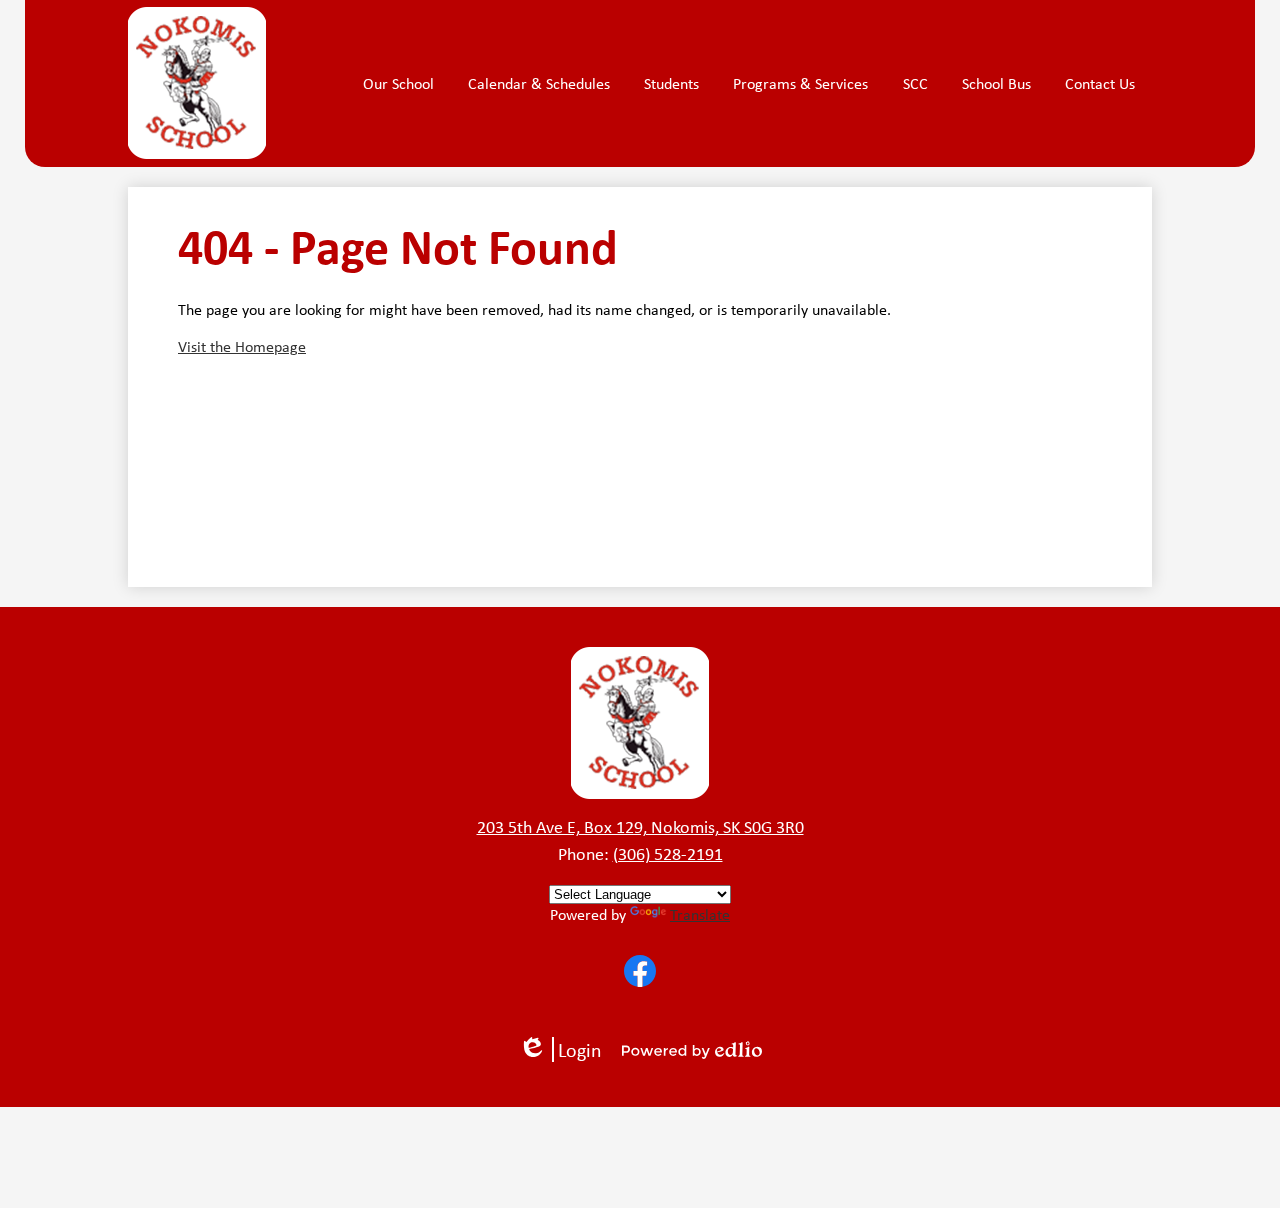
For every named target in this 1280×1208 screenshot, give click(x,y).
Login (567, 1049)
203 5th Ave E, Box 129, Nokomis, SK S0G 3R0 (640, 827)
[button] (398, 84)
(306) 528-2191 (668, 854)
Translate (700, 914)
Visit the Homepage (242, 346)
